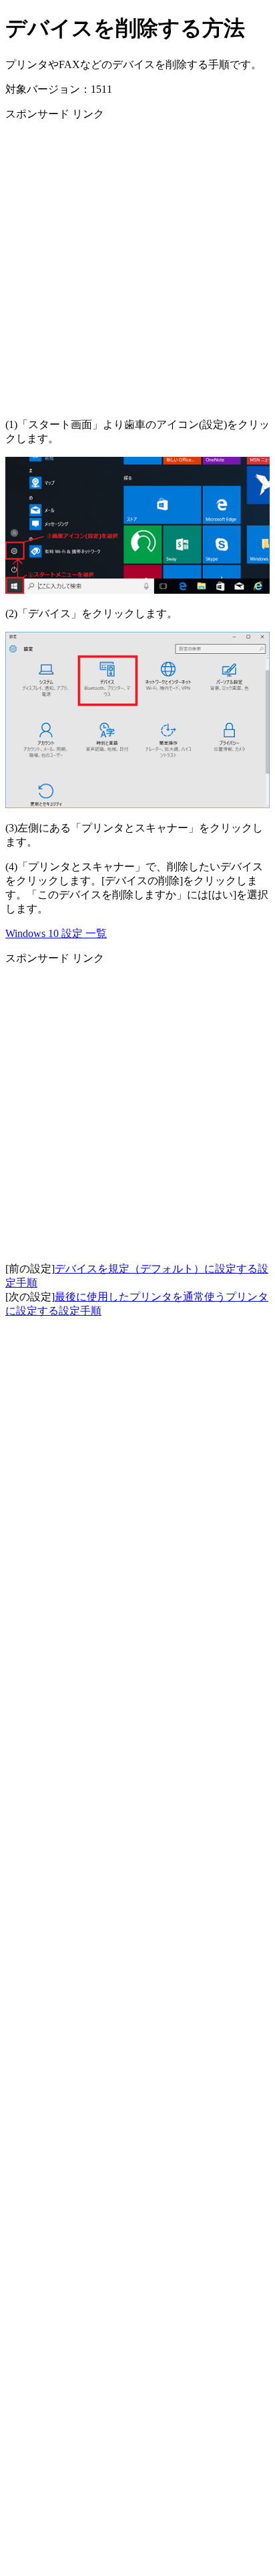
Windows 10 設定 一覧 (56, 933)
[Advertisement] (137, 270)
